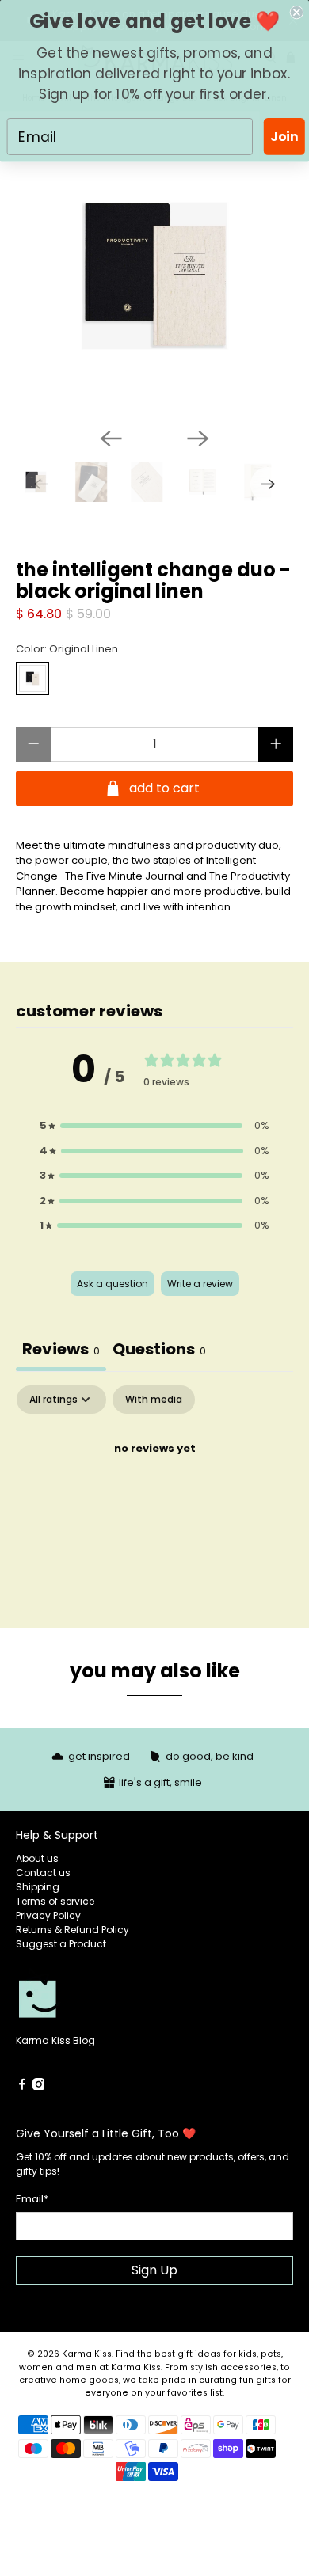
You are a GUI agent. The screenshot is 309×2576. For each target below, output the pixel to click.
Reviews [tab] (61, 1349)
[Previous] (111, 439)
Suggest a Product (61, 1944)
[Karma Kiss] (85, 2000)
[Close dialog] (297, 12)
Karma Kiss (87, 2354)
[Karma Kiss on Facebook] (22, 2086)
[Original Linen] (32, 678)
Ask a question (113, 1284)
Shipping (38, 1887)
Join (284, 136)
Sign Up (154, 2270)
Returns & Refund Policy (72, 1930)
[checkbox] (154, 1400)
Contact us (43, 1873)
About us (37, 1858)
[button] (154, 1126)
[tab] (159, 1351)
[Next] (198, 439)
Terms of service (55, 1901)
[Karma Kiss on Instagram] (39, 2086)
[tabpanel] (154, 1503)
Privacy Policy (48, 1915)
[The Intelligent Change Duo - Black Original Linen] (155, 276)
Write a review (200, 1284)
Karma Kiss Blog (55, 2040)
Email (32, 2199)
